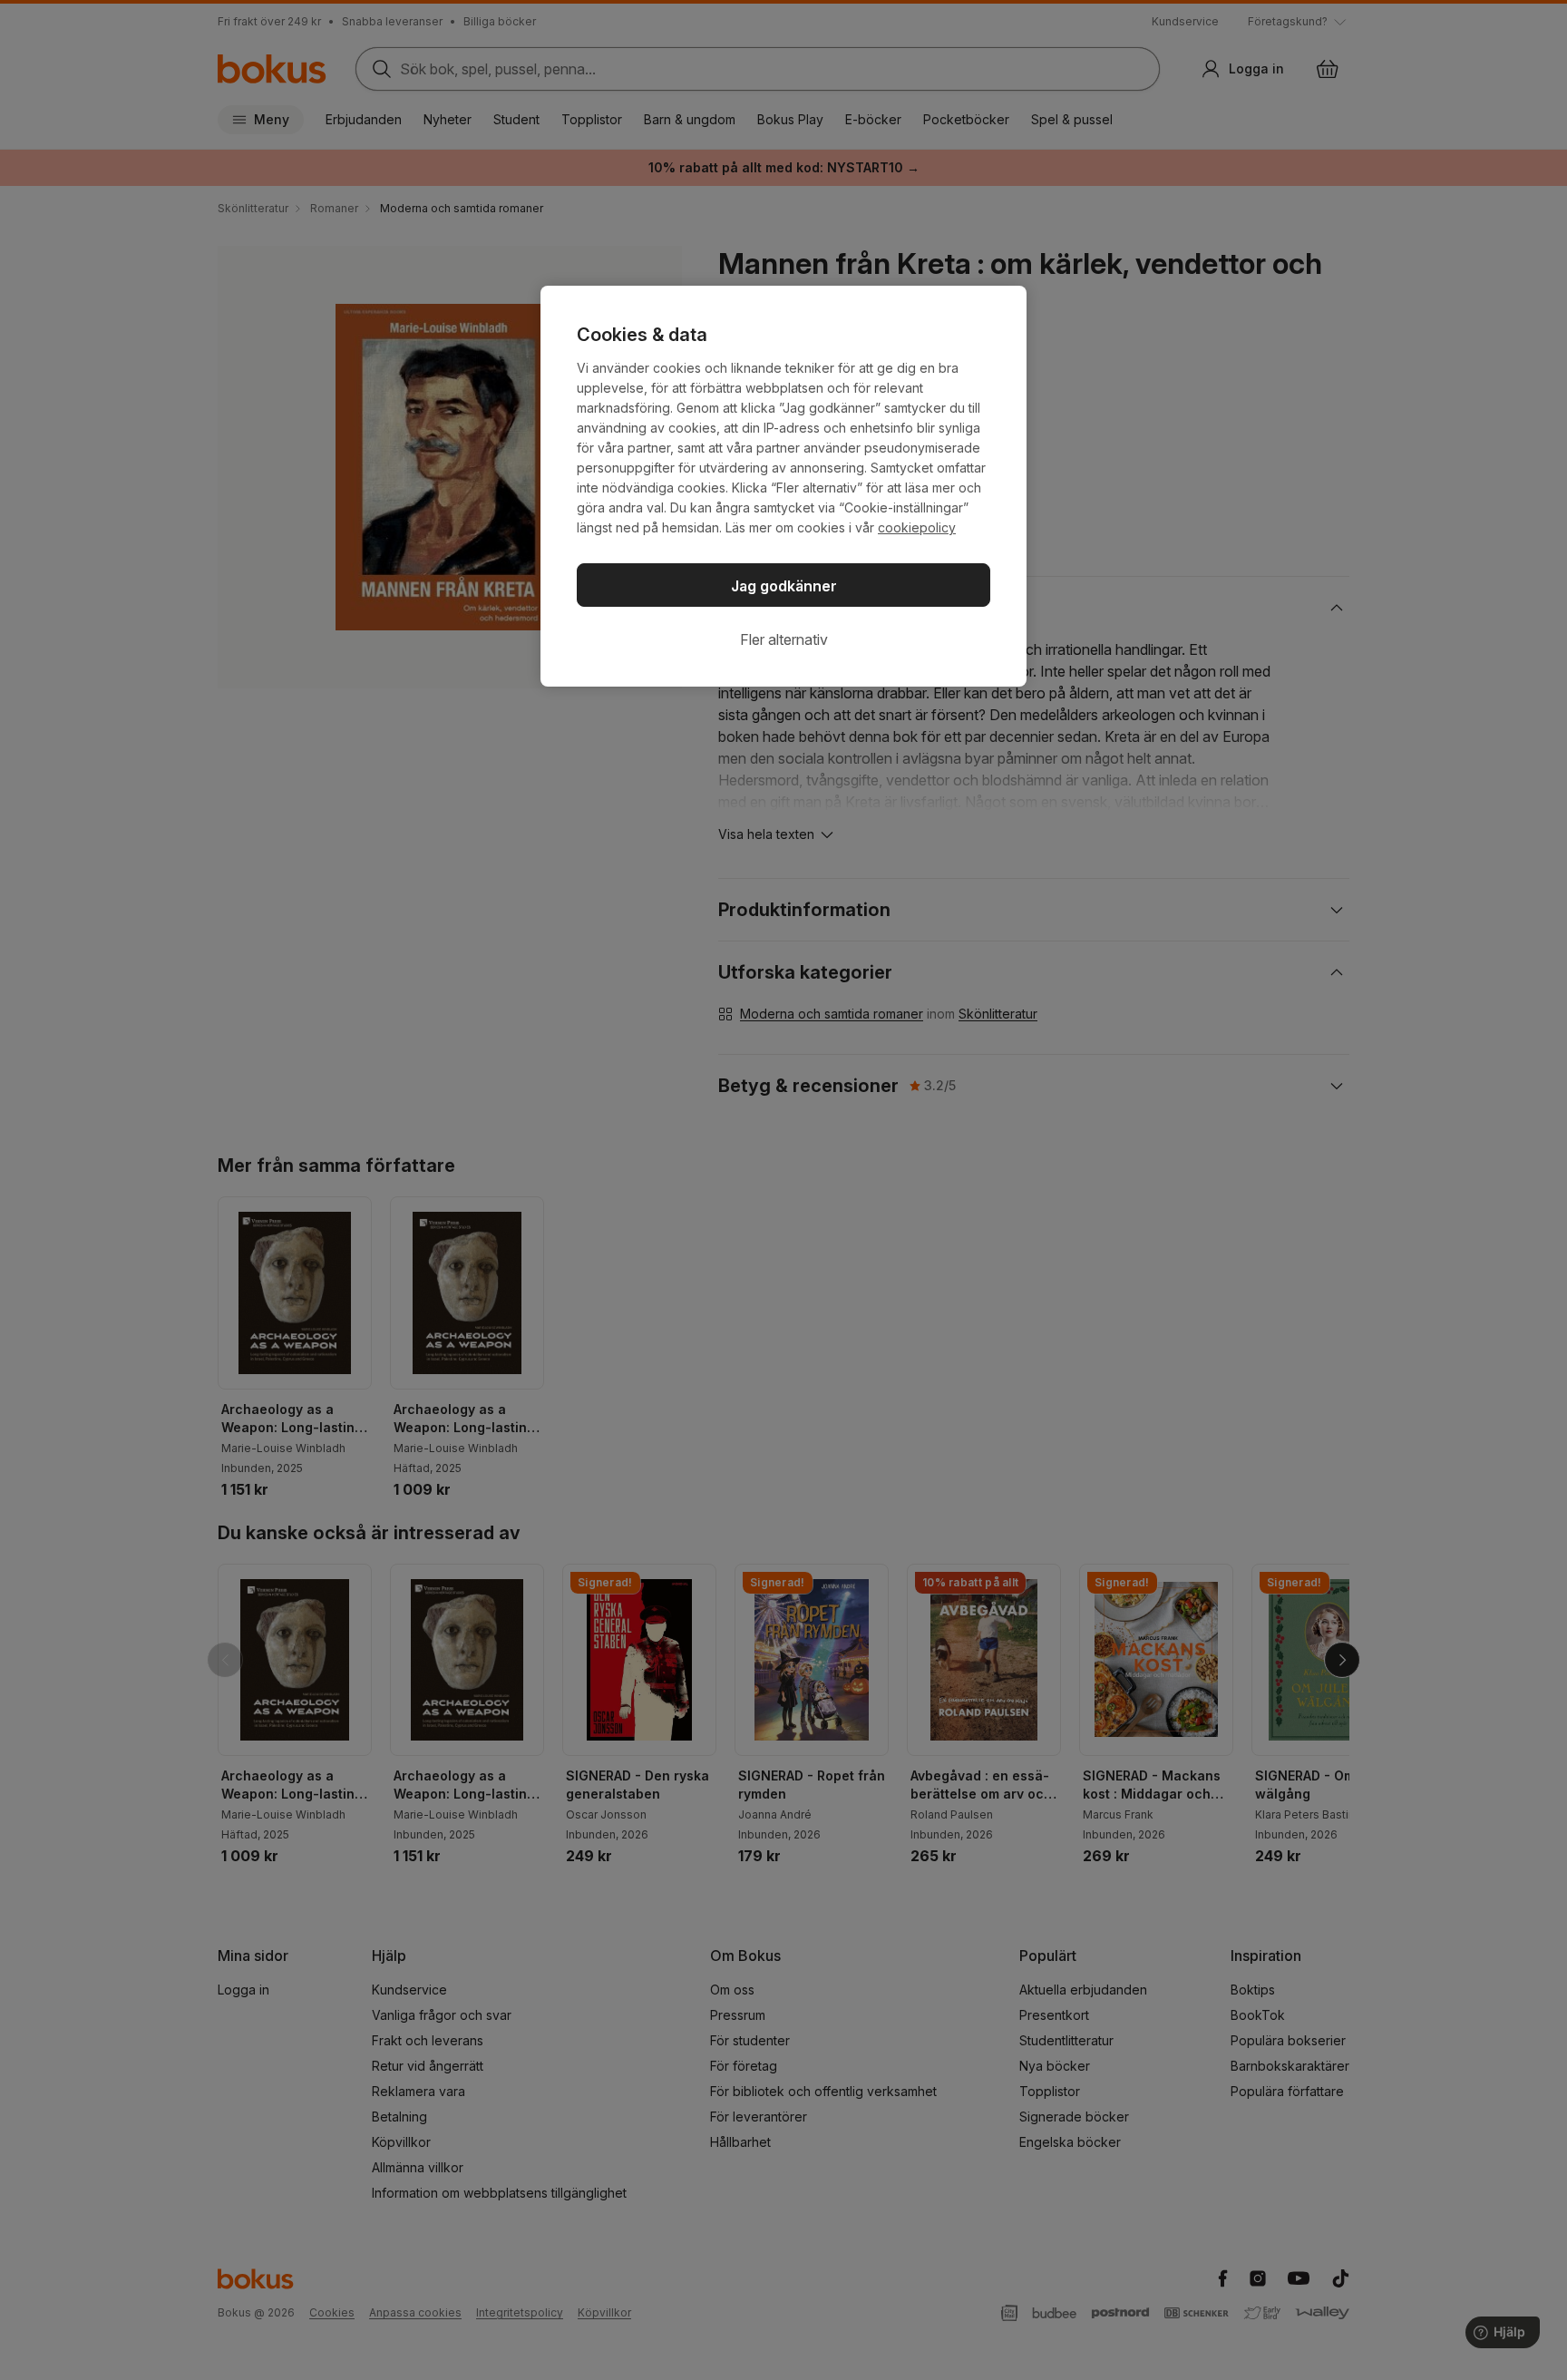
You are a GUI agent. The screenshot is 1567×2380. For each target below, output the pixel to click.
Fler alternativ (784, 639)
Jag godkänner (784, 586)
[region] (783, 486)
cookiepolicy (917, 527)
